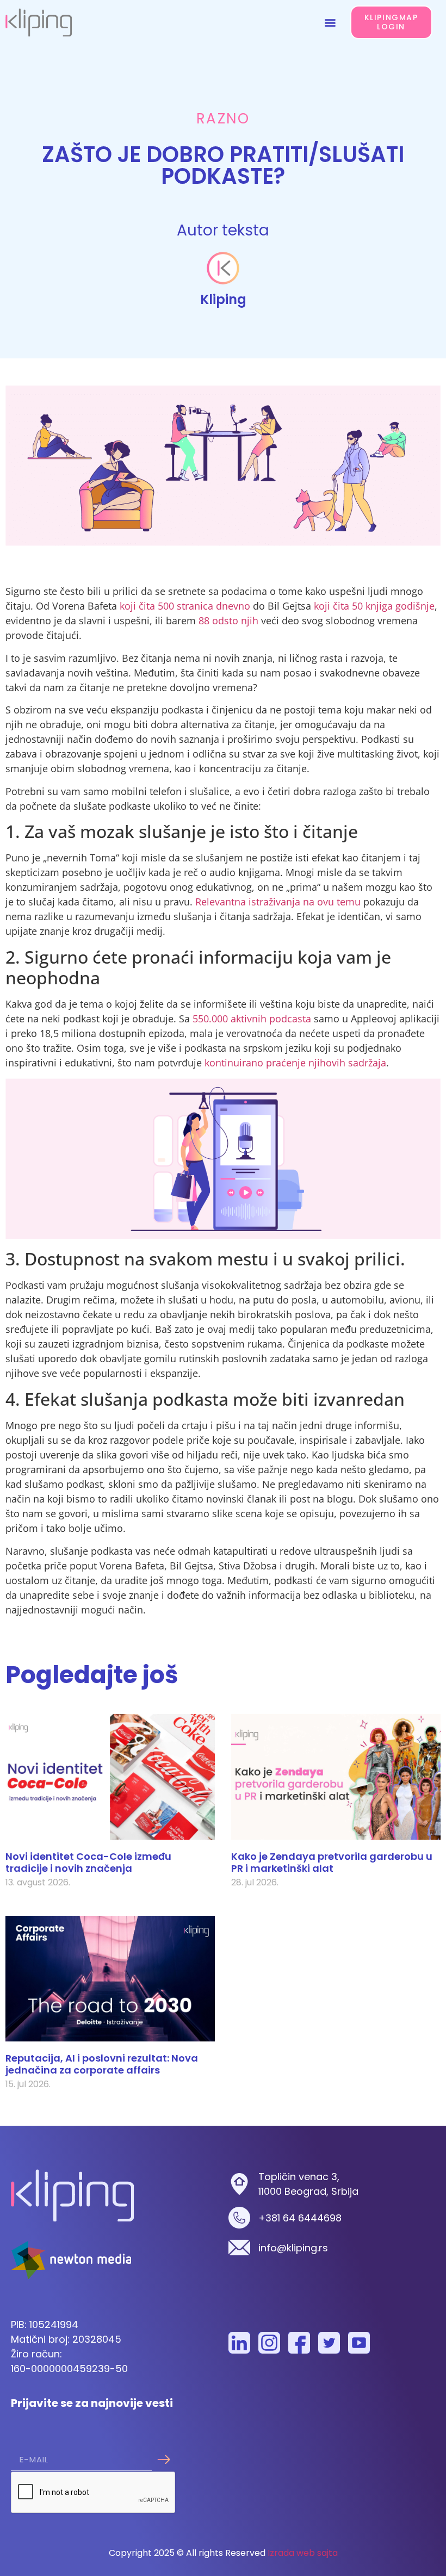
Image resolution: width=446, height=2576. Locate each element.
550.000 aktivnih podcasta (252, 1019)
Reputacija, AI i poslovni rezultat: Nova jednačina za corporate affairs (102, 2064)
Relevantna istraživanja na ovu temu (278, 902)
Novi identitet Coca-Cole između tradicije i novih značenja (88, 1862)
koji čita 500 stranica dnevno (185, 606)
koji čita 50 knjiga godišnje (374, 606)
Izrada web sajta (303, 2553)
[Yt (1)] (359, 2343)
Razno (223, 119)
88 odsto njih (228, 620)
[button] (330, 22)
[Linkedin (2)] (239, 2343)
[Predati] (163, 2460)
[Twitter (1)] (329, 2343)
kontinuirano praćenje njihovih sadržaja (295, 1063)
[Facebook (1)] (299, 2343)
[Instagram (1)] (269, 2343)
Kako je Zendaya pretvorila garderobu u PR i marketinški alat (332, 1862)
